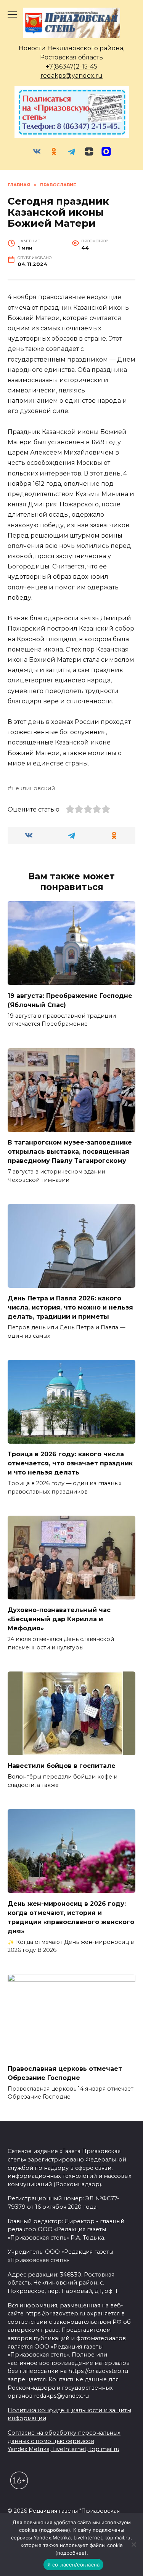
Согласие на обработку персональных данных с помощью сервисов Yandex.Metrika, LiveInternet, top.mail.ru (64, 2441)
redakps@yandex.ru (71, 76)
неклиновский (33, 788)
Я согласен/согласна (74, 2565)
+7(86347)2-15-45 (71, 66)
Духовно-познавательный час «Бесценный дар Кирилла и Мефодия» (59, 1619)
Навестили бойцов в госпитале (62, 1766)
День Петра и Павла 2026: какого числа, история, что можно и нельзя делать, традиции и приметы (70, 1307)
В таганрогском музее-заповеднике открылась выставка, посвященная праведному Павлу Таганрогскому (70, 1152)
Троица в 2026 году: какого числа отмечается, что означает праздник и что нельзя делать (70, 1463)
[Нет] (133, 2544)
